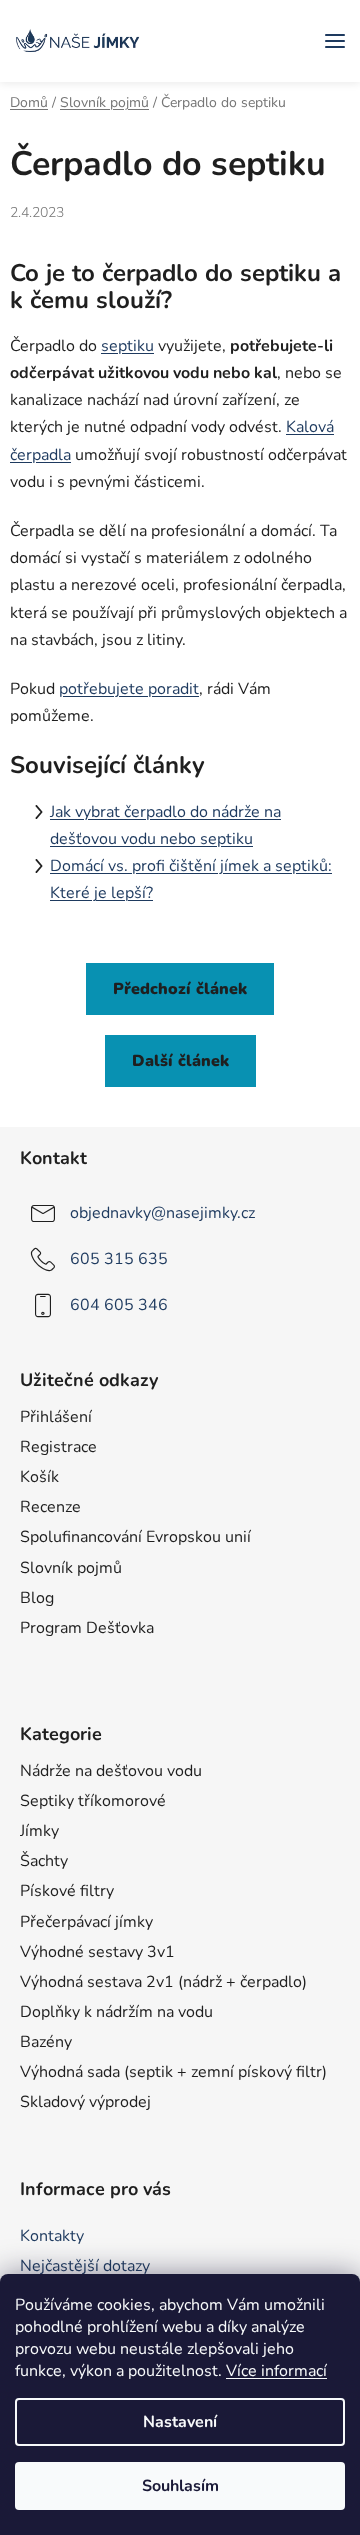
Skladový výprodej (85, 2102)
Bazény (46, 2042)
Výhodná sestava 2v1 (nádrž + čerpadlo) (163, 1982)
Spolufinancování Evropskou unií (135, 1537)
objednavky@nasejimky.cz (162, 1213)
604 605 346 (119, 1305)
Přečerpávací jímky (86, 1922)
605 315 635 (119, 1259)
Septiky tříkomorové (93, 1801)
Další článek (180, 1061)
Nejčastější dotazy (85, 2266)
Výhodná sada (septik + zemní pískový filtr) (173, 2072)
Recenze (50, 1507)
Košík (39, 1477)
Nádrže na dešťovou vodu (111, 1771)
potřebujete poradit (129, 689)
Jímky (39, 1831)
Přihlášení (56, 1417)
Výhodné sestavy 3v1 (97, 1952)
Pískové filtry (67, 1891)
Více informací (276, 2371)
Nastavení (180, 2422)
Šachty (44, 1861)
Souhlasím (180, 2486)
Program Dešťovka (87, 1628)
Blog (37, 1598)
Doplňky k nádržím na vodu (116, 2012)
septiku (127, 346)
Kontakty (52, 2236)
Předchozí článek (180, 989)
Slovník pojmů (71, 1568)
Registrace (58, 1447)
